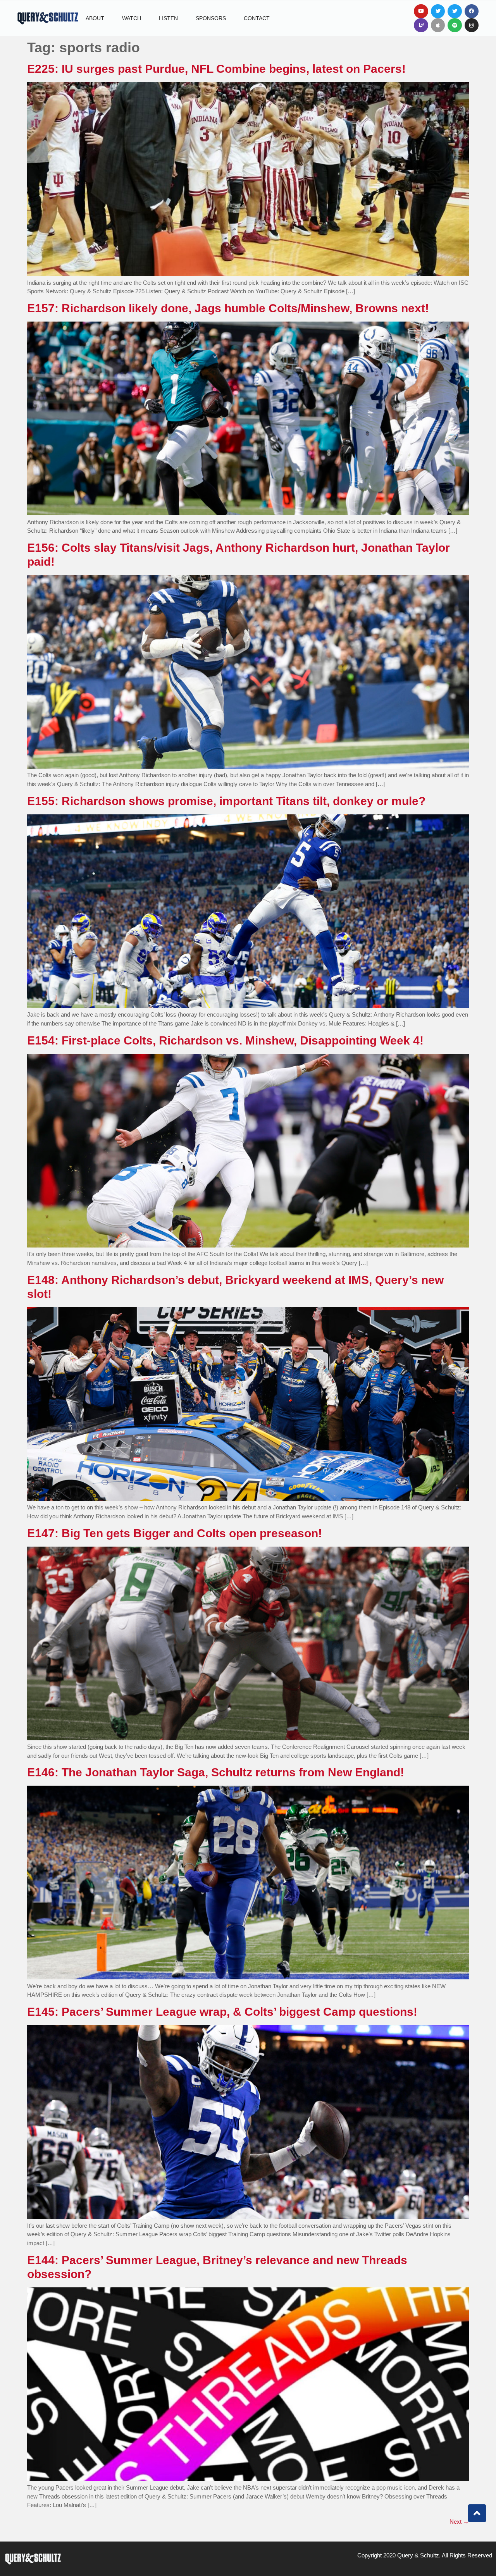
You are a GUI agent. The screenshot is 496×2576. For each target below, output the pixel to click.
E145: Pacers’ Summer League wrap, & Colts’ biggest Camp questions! (222, 2012)
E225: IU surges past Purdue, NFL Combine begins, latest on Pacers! (218, 69)
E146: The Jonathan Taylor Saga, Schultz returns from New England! (216, 1772)
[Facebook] (472, 11)
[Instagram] (472, 25)
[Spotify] (455, 25)
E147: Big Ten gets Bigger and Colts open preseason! (175, 1533)
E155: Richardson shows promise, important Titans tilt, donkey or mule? (226, 801)
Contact (257, 18)
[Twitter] (438, 11)
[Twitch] (421, 25)
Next (459, 2522)
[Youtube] (421, 11)
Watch (132, 18)
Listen (168, 18)
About (95, 18)
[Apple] (438, 25)
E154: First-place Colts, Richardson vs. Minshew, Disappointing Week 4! (225, 1040)
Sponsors (211, 18)
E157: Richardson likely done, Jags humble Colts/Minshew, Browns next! (228, 308)
